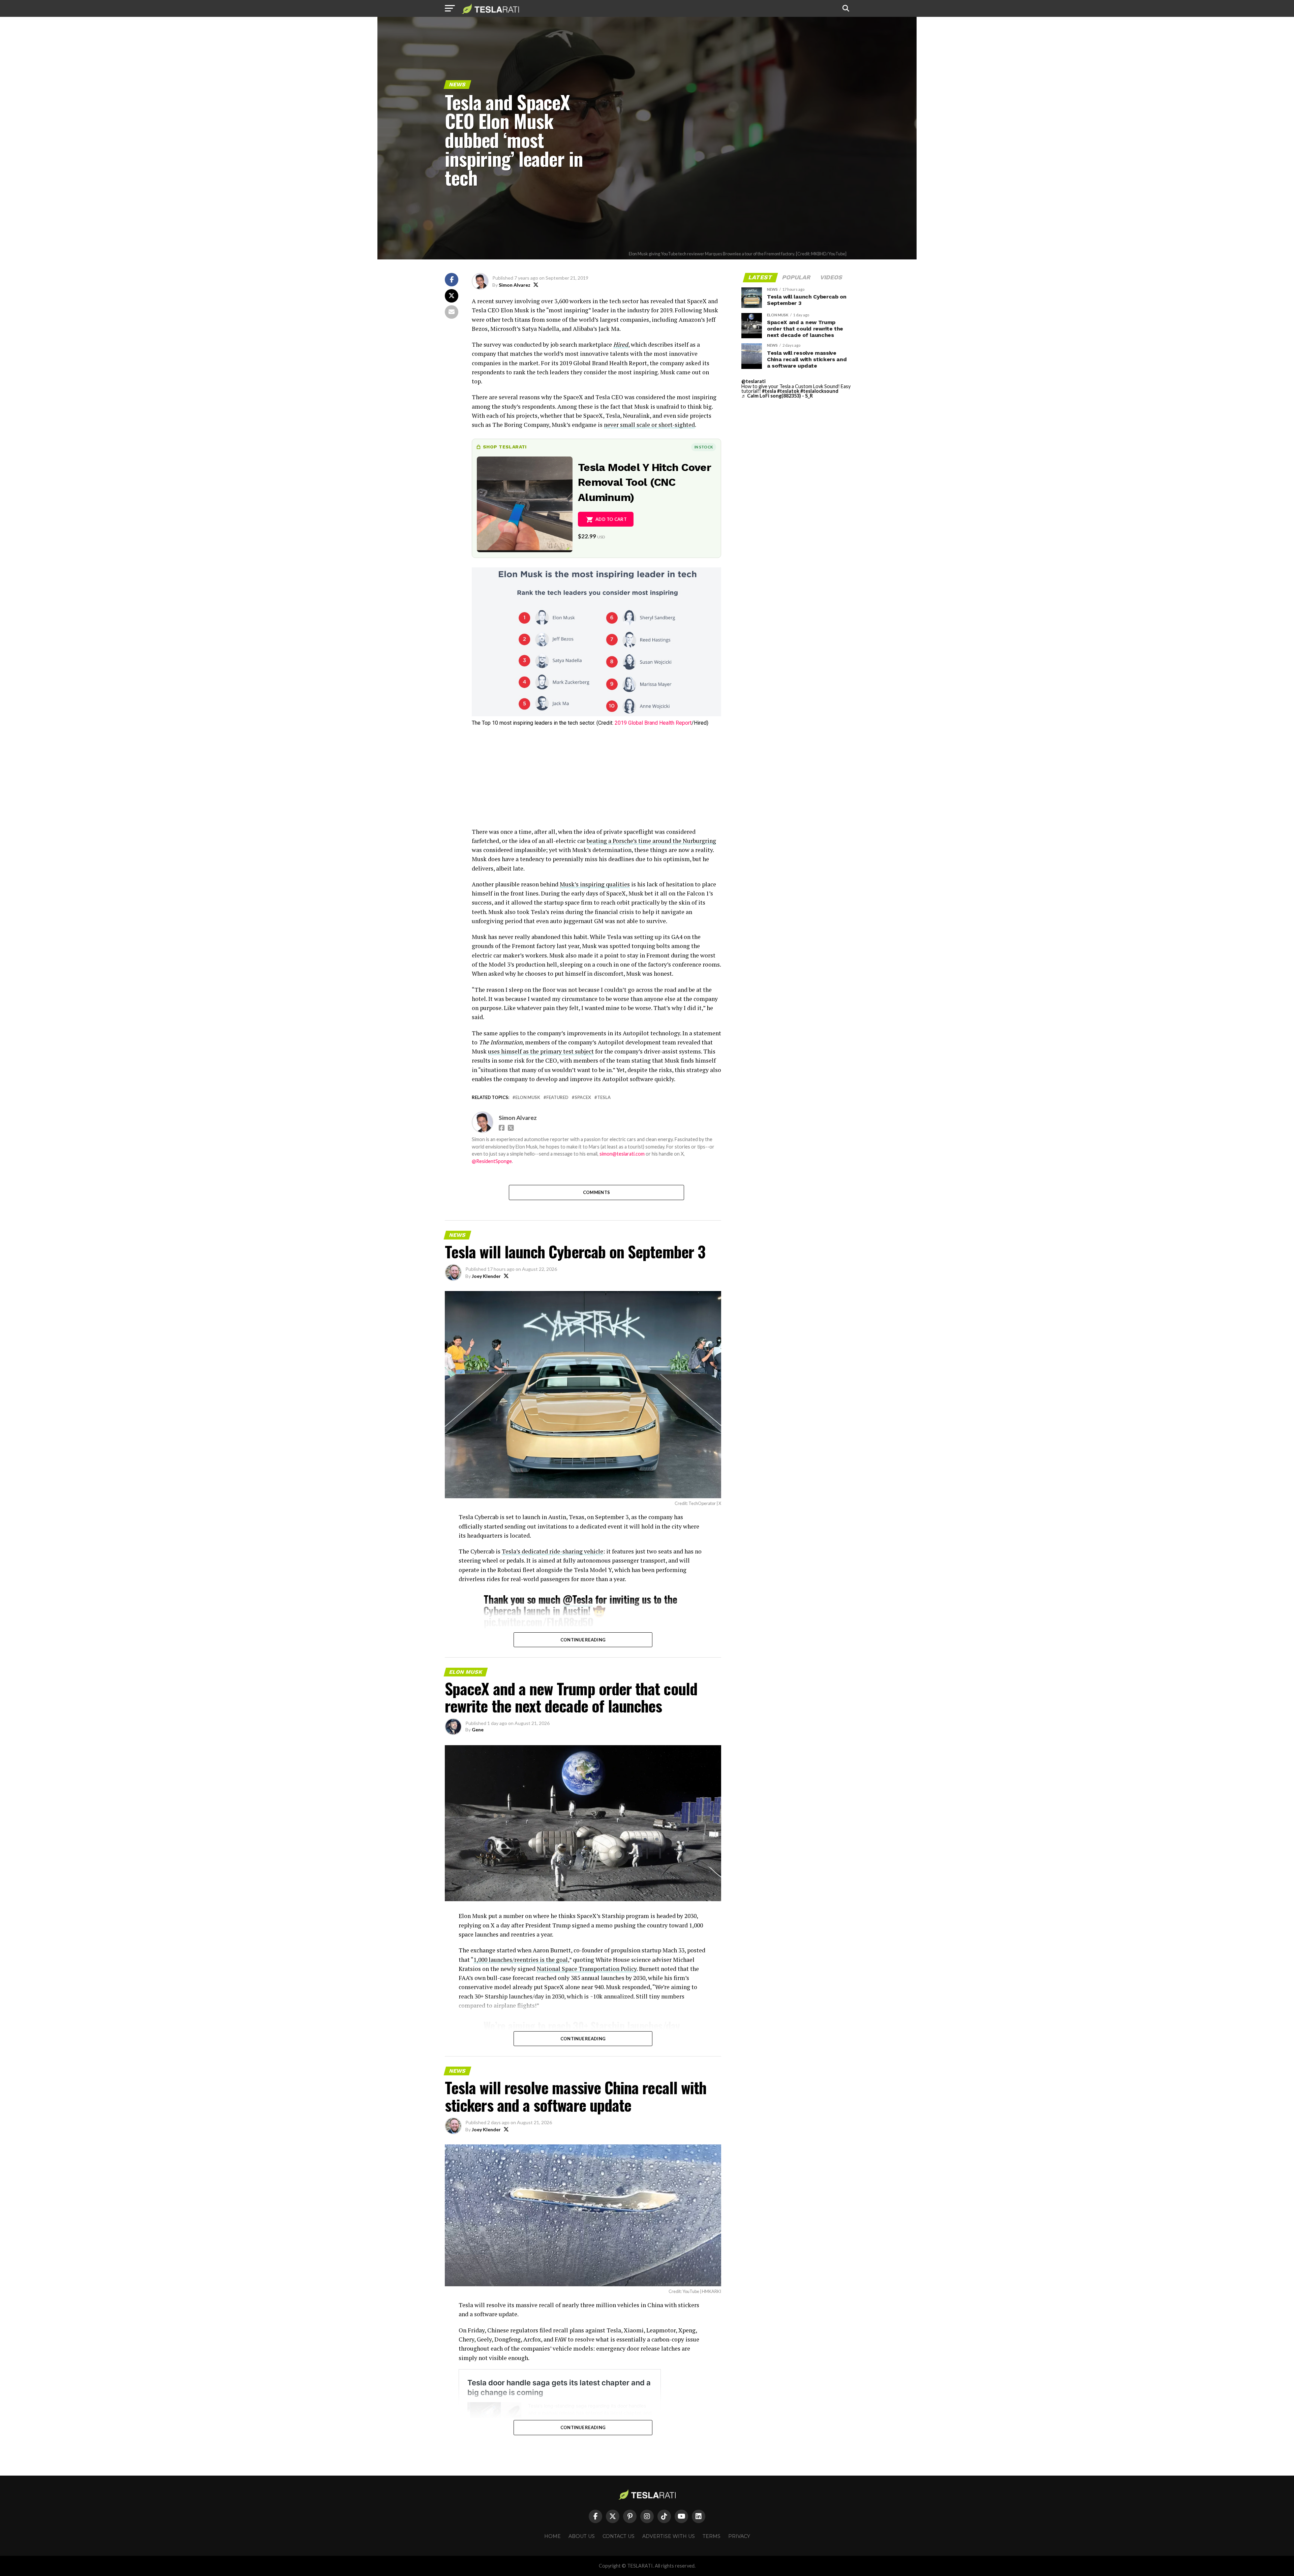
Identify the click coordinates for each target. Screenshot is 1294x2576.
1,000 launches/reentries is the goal (521, 1960)
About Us (582, 2536)
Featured (557, 1097)
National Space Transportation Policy (587, 1969)
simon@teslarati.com (622, 1154)
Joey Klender (486, 1276)
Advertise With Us (669, 2536)
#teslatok (788, 391)
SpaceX (583, 1097)
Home (552, 2536)
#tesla (769, 391)
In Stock (704, 447)
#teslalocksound (819, 391)
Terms (712, 2536)
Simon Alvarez (515, 285)
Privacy (739, 2536)
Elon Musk (528, 1097)
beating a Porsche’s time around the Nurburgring (651, 841)
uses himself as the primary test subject (541, 1051)
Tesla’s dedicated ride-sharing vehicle (552, 1551)
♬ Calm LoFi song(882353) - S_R (777, 396)
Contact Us (619, 2536)
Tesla (604, 1097)
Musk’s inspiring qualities (595, 884)
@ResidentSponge (492, 1161)
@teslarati (753, 381)
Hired (621, 344)
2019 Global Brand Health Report (653, 723)
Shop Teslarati (505, 447)
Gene (478, 1730)
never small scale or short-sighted (649, 425)
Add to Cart (611, 519)
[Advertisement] (596, 780)
